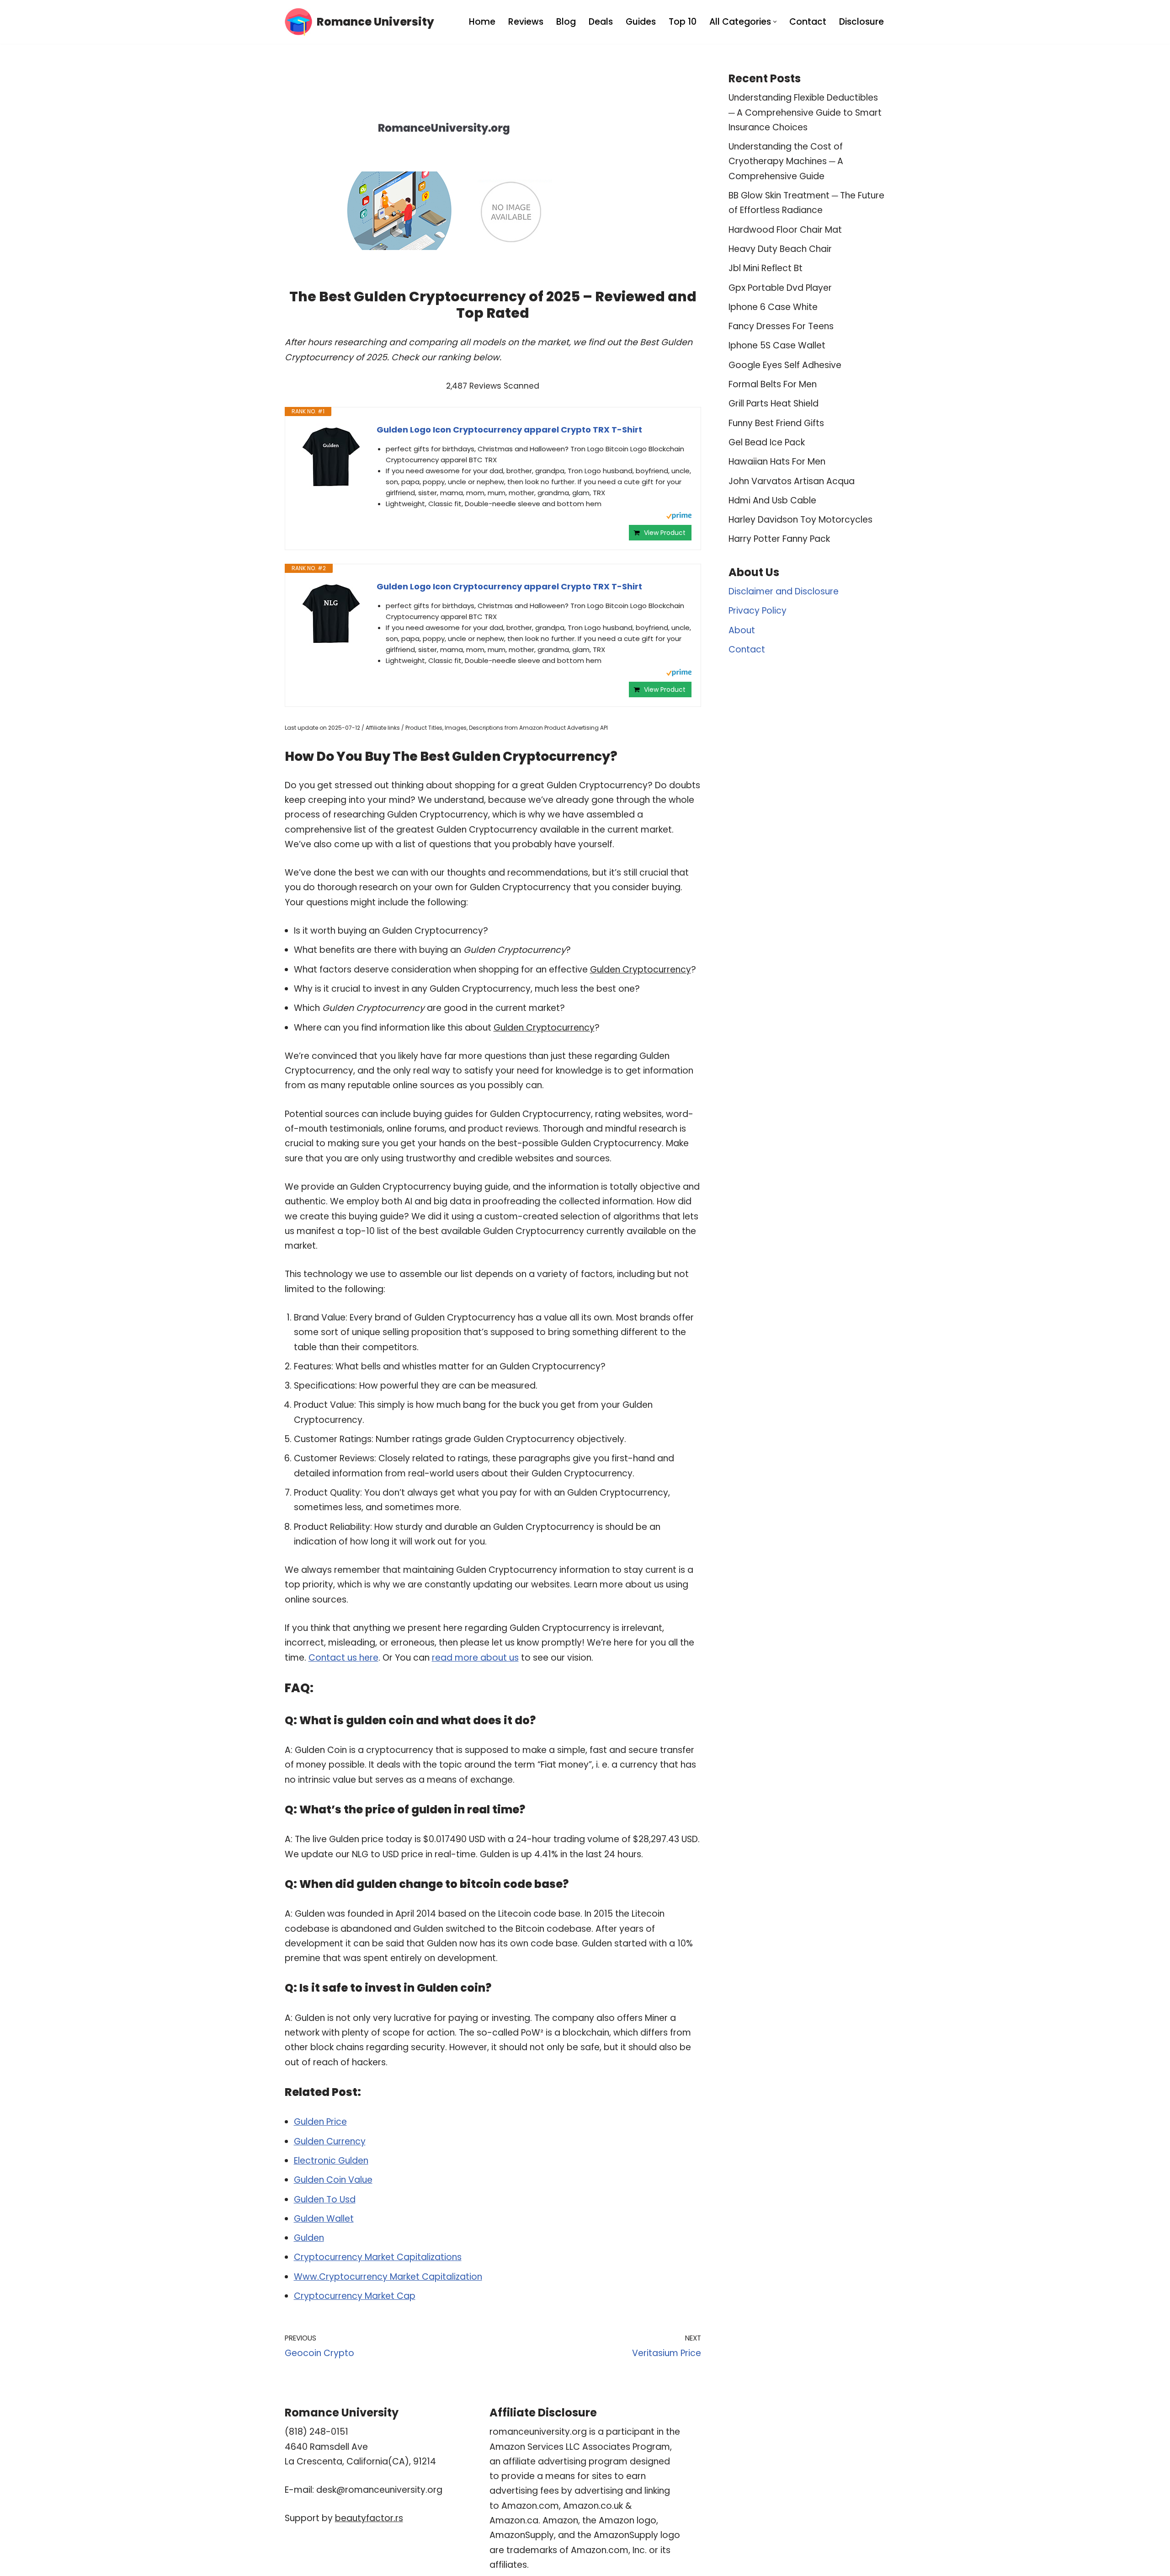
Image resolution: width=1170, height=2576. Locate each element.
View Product (665, 533)
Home (482, 22)
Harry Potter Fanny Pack (779, 539)
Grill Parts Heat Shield (774, 404)
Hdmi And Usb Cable (772, 500)
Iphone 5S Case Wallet (777, 345)
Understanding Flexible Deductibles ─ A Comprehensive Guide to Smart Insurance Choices (805, 112)
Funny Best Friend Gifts (776, 423)
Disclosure (862, 22)
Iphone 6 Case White (773, 307)
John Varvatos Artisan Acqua (792, 481)
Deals (601, 22)
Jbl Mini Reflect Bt (766, 268)
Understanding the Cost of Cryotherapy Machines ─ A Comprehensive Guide (786, 161)
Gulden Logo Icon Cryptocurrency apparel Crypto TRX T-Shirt (509, 430)
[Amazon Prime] (679, 517)
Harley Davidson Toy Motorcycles (800, 520)
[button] (775, 22)
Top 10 (683, 22)
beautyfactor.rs (369, 2518)
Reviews (526, 22)
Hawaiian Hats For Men (777, 462)
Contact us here (343, 1658)
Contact (808, 22)
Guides (641, 22)
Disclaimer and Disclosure (784, 591)
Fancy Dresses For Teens (781, 326)
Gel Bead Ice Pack (767, 442)
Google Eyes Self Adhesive (785, 365)
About (742, 630)
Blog (566, 22)
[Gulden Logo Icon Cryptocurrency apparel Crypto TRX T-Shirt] (331, 458)
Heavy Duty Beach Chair (780, 249)
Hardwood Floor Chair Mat (785, 230)
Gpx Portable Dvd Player (780, 288)
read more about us (475, 1658)
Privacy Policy (758, 611)
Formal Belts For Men (773, 384)
